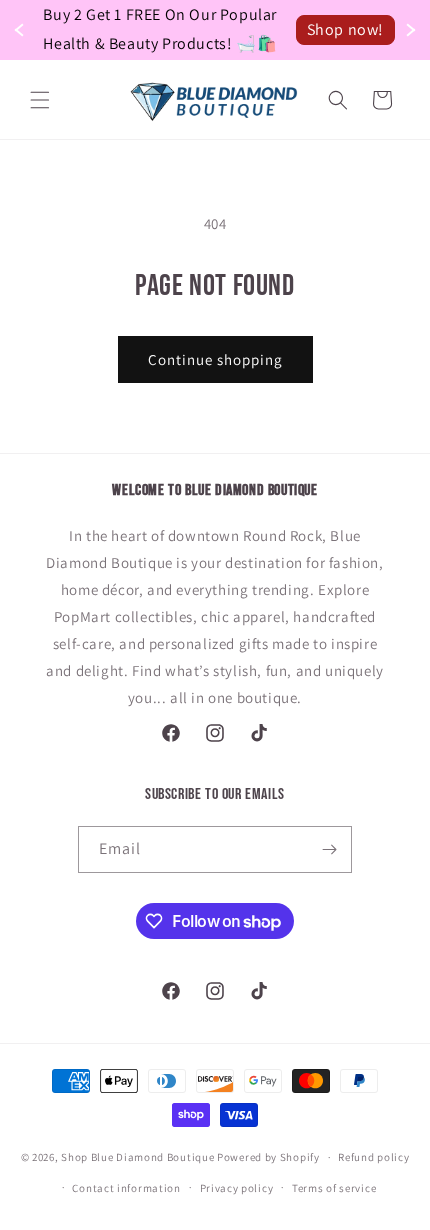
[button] (40, 100)
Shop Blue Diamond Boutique (139, 1157)
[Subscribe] (329, 849)
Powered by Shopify (268, 1157)
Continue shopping (215, 359)
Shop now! (345, 29)
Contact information (126, 1188)
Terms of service (334, 1188)
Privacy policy (237, 1188)
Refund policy (373, 1157)
